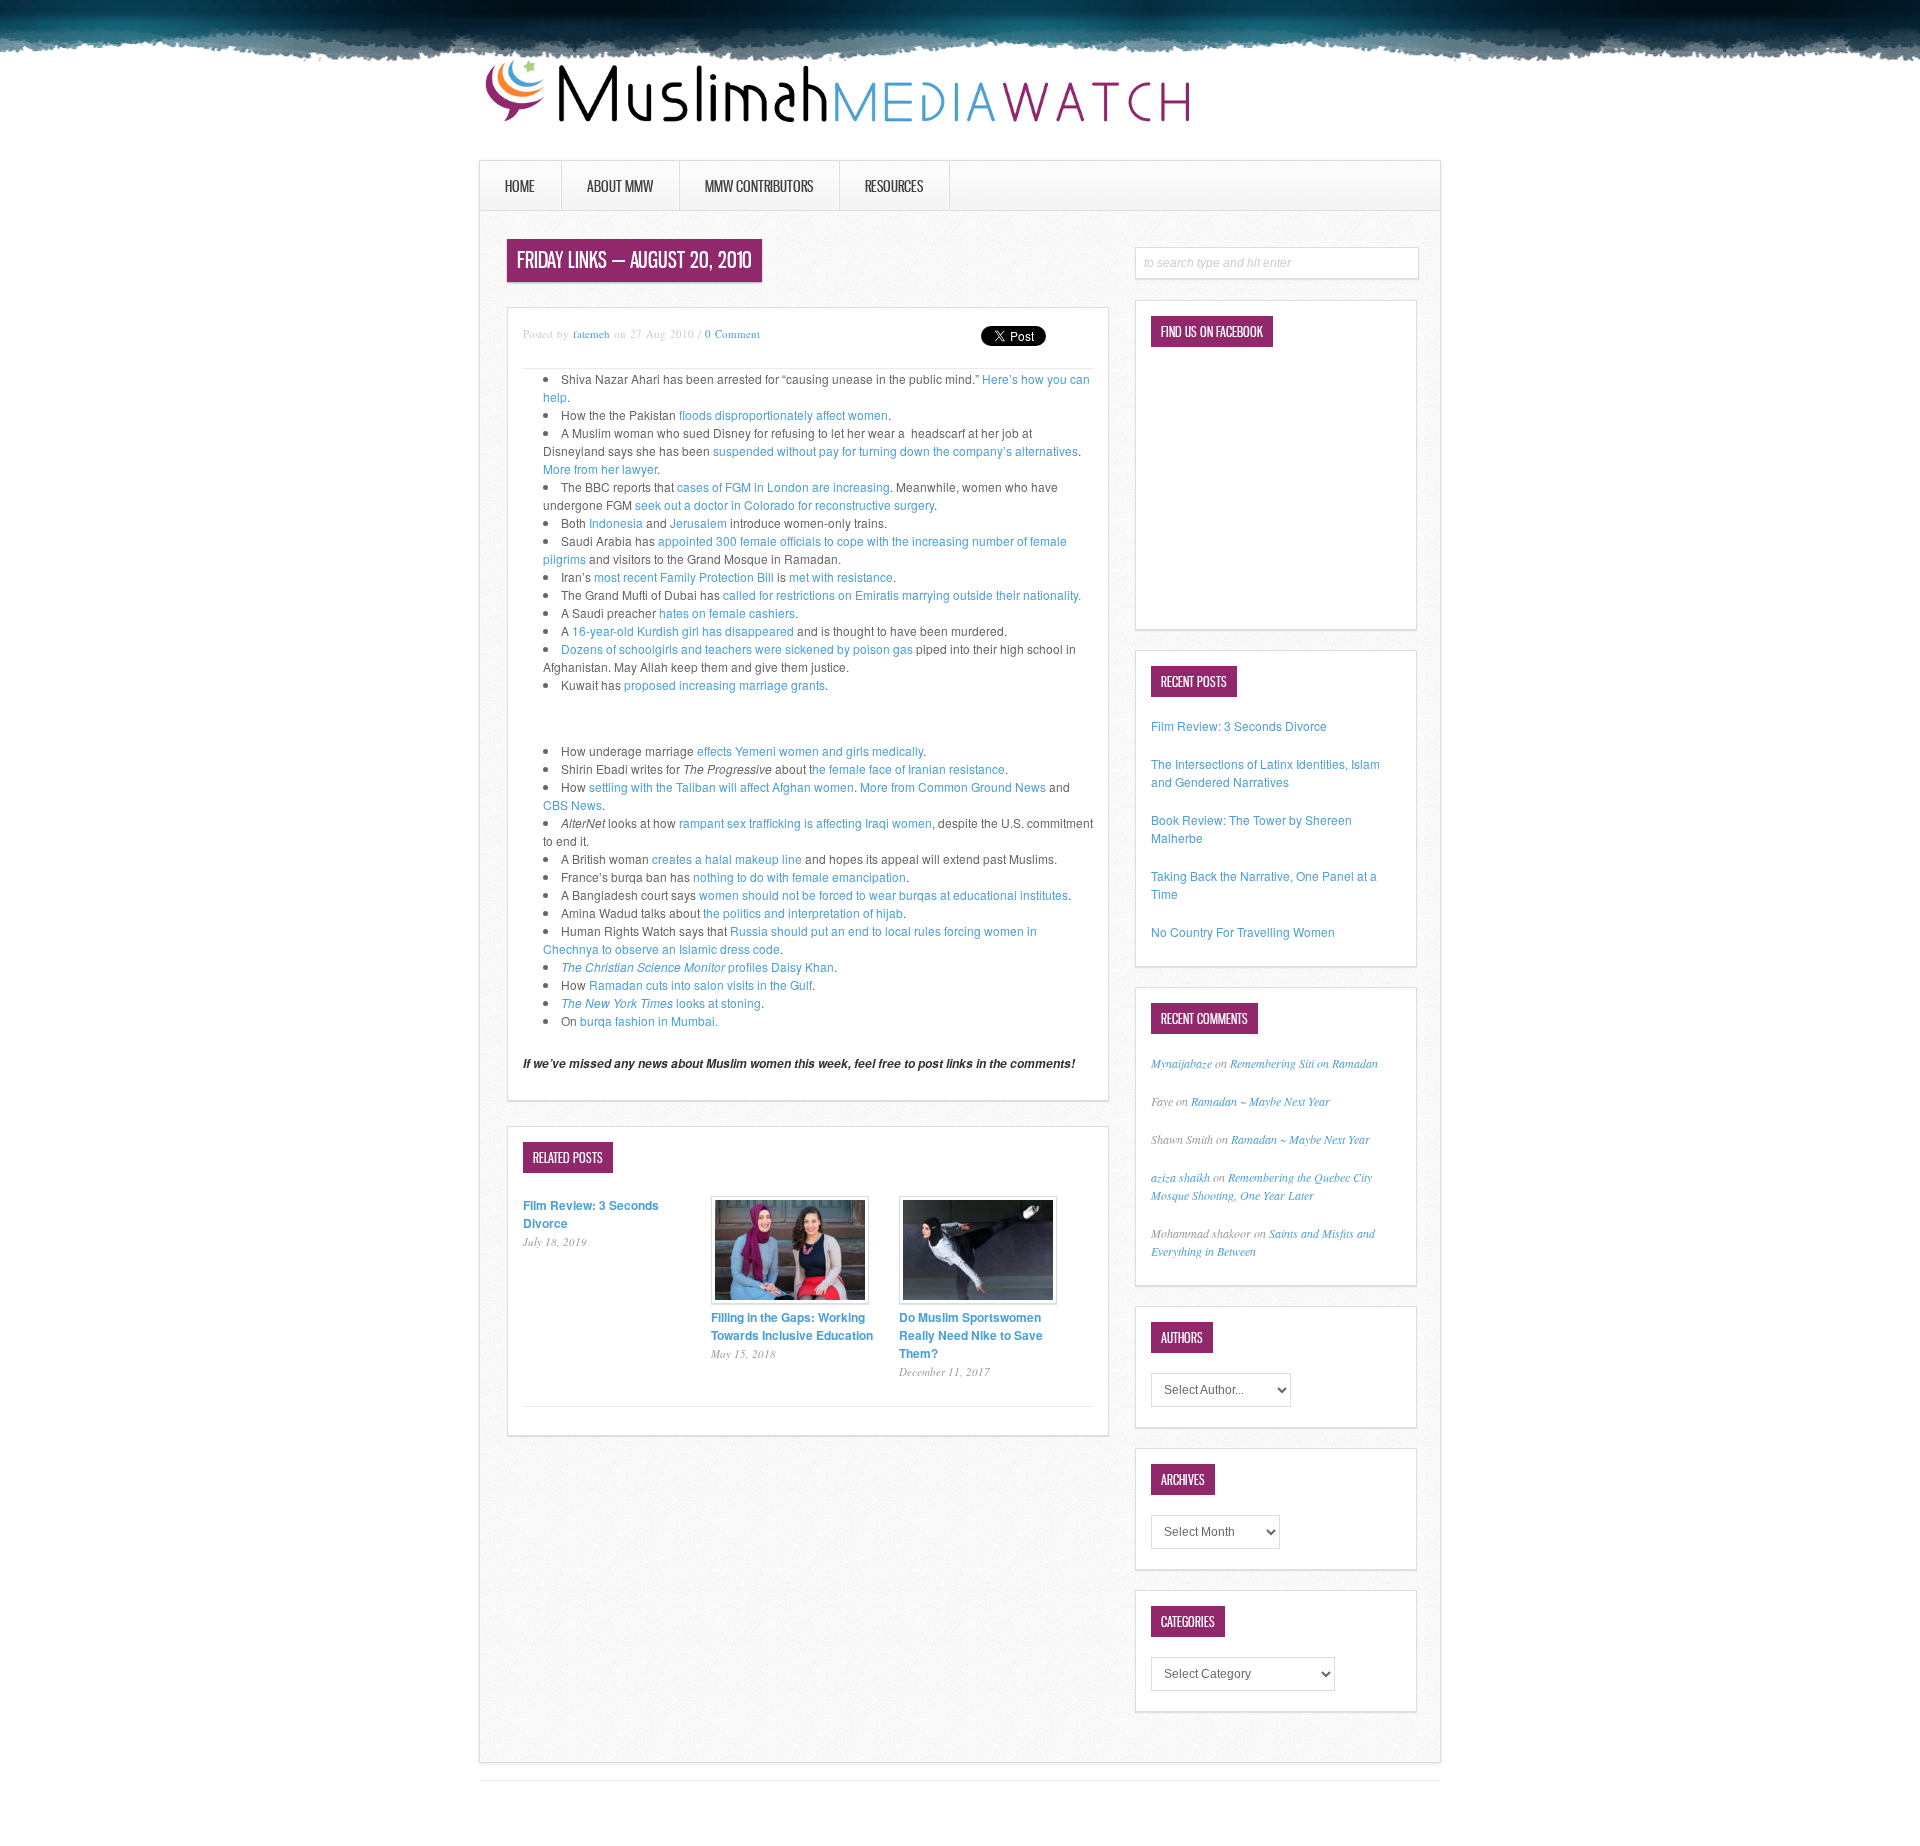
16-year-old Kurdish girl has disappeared (683, 630)
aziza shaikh (1180, 1177)
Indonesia (616, 522)
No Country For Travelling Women (1243, 931)
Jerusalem (698, 522)
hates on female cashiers (727, 612)
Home (520, 186)
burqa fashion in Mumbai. (649, 1020)
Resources (894, 186)
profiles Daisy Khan (697, 966)
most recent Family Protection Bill (684, 576)
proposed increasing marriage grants (724, 684)
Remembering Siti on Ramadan (1304, 1063)
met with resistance (841, 576)
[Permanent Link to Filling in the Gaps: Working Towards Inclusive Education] (790, 1298)
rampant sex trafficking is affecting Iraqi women (805, 822)
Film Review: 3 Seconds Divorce (1239, 725)
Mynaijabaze (1181, 1063)
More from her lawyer (600, 468)
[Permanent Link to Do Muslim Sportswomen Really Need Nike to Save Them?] (978, 1298)
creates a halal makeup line (727, 858)
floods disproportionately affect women (783, 414)
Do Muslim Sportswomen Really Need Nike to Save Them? (971, 1335)
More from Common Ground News (953, 786)
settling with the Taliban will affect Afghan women (721, 786)
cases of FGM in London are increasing (783, 486)
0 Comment (732, 333)
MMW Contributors (759, 186)
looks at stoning (661, 1002)
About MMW (620, 186)
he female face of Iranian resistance (908, 768)
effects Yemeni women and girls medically (808, 750)
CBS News (572, 804)
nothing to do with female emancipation (799, 876)
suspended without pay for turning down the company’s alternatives (895, 450)
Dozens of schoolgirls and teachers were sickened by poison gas (737, 648)
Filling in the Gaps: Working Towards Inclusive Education (792, 1326)
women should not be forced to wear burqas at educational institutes (883, 894)
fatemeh (591, 333)
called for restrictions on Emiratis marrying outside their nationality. (900, 594)
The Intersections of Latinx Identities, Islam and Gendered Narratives (1265, 772)
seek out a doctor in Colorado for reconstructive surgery (784, 504)
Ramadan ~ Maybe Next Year (1260, 1101)
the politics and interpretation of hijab (803, 912)
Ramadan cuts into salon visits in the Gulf (700, 984)
